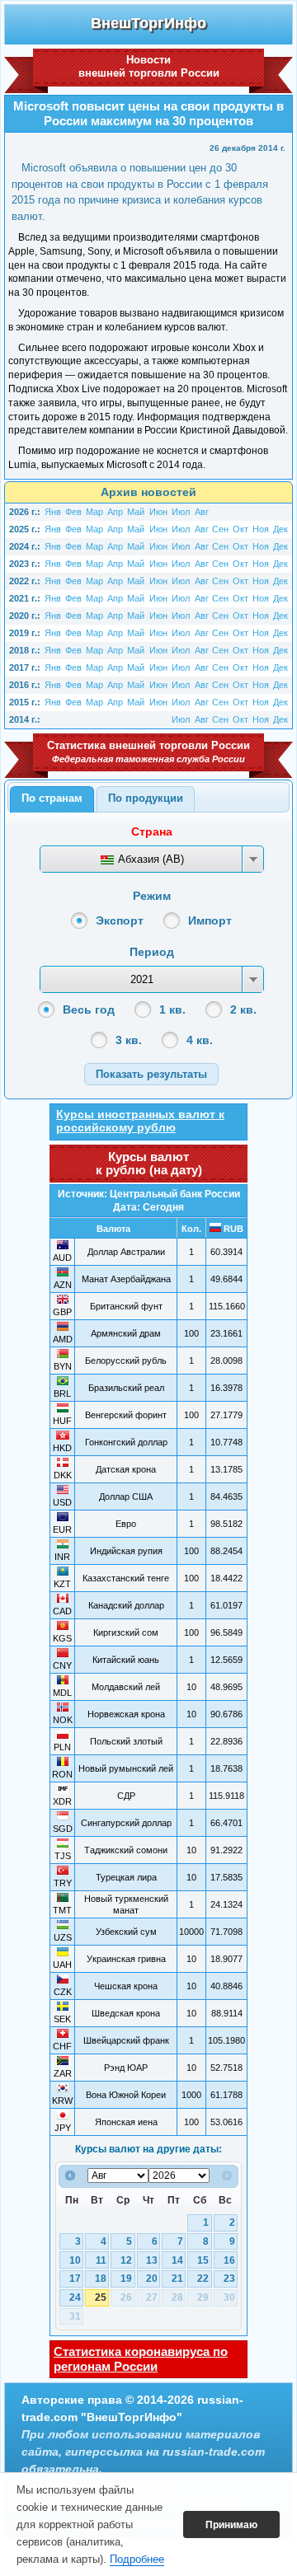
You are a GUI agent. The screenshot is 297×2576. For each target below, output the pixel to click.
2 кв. (243, 1009)
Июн (158, 512)
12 (126, 2260)
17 (75, 2279)
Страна (152, 831)
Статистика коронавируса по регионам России (141, 2359)
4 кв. (200, 1040)
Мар (94, 512)
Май (136, 512)
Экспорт (120, 920)
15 (203, 2260)
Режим (152, 896)
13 (152, 2260)
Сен (220, 529)
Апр (115, 512)
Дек (280, 529)
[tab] (52, 799)
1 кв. (172, 1009)
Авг (202, 512)
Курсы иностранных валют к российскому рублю (140, 1121)
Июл (181, 512)
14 (177, 2260)
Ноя (261, 529)
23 (229, 2279)
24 (75, 2297)
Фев (73, 512)
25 (101, 2297)
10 (75, 2260)
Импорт (210, 920)
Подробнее (137, 2559)
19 (126, 2279)
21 (177, 2279)
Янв (53, 512)
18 (101, 2279)
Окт (240, 529)
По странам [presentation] (52, 798)
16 (229, 2260)
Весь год (89, 1009)
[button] (151, 1074)
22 (203, 2279)
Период (152, 952)
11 (101, 2260)
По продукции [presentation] (146, 798)
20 (152, 2279)
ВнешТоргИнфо (148, 23)
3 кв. (129, 1040)
